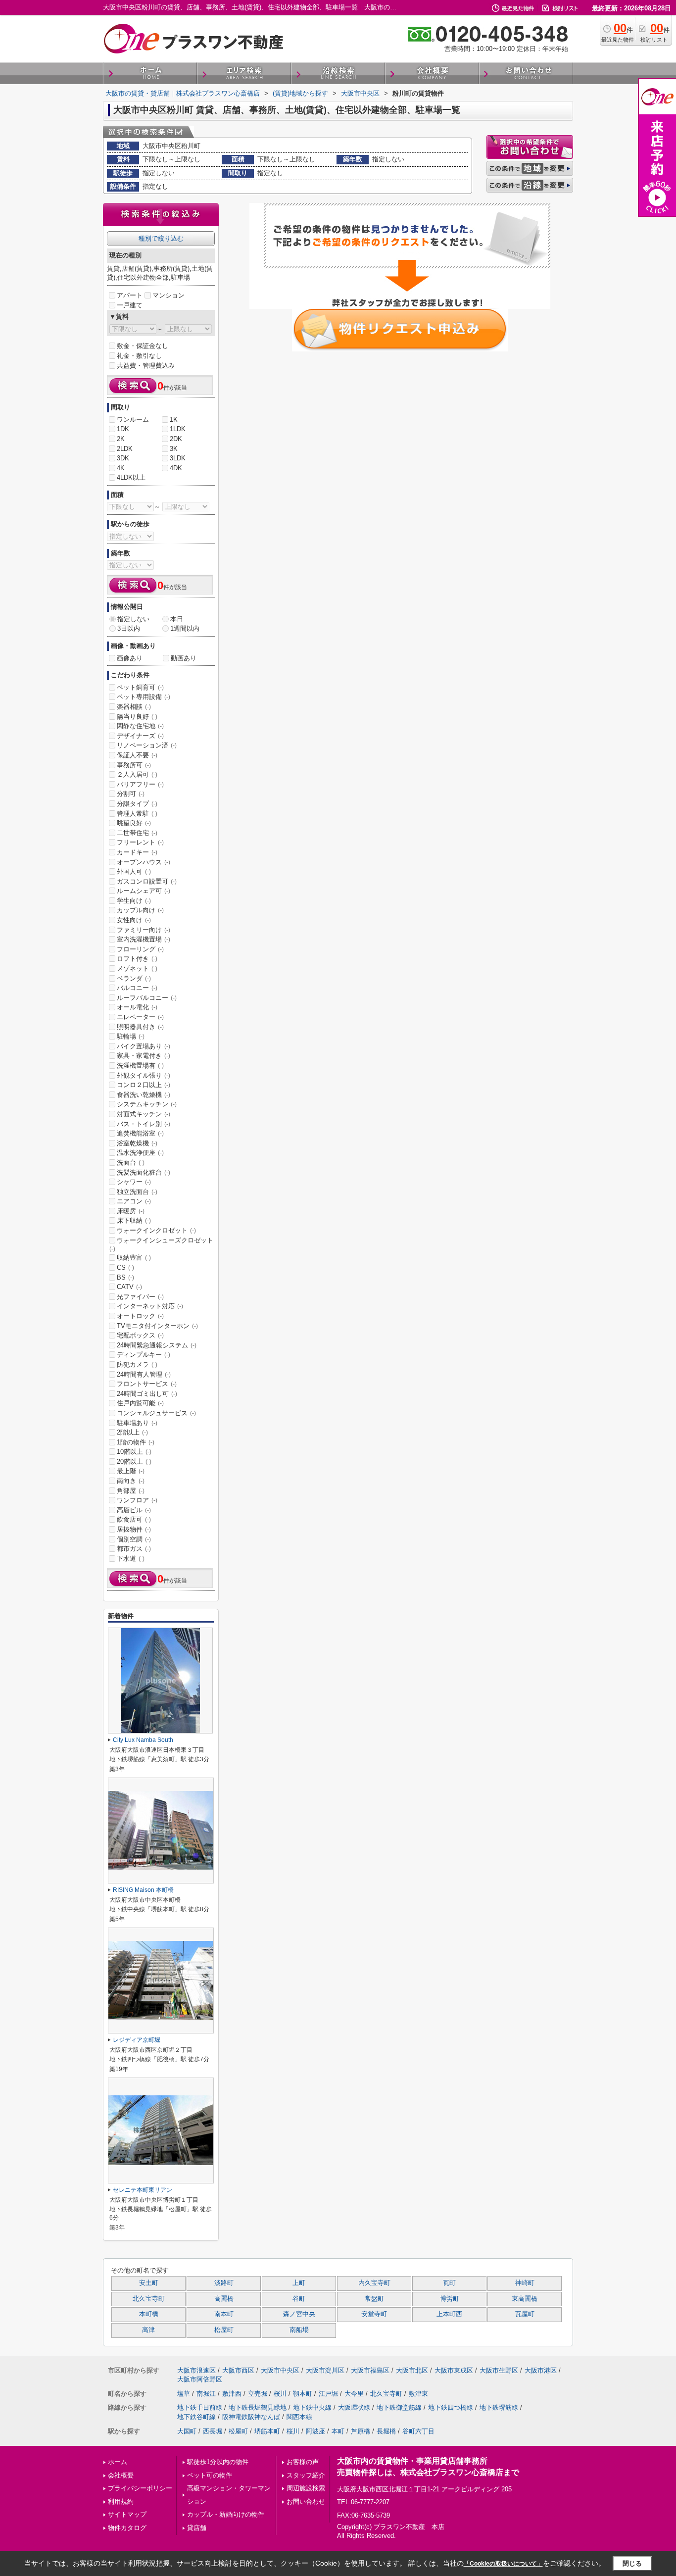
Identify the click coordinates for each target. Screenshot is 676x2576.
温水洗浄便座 (140, 1153)
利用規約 (121, 2502)
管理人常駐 (137, 814)
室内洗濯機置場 (144, 939)
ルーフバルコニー (147, 998)
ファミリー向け (144, 930)
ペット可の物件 (210, 2475)
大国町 (187, 2431)
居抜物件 (134, 1529)
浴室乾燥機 (137, 1143)
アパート (130, 295)
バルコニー (137, 988)
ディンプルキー (144, 1355)
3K (174, 449)
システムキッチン (147, 1104)
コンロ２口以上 (144, 1085)
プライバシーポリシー (140, 2488)
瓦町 (449, 2283)
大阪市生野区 (499, 2370)
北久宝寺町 (149, 2299)
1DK (123, 429)
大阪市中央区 (280, 2370)
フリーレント (140, 842)
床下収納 (134, 1220)
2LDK (125, 449)
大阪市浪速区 (196, 2370)
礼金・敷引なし (139, 356)
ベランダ (134, 978)
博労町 (450, 2299)
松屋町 (224, 2330)
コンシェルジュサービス (156, 1413)
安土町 (149, 2283)
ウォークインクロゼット (156, 1230)
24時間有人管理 (144, 1374)
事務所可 (134, 765)
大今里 (354, 2394)
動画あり (184, 658)
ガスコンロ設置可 (147, 881)
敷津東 (418, 2394)
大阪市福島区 (370, 2370)
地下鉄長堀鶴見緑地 (258, 2407)
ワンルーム (133, 420)
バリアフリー (140, 784)
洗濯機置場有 (140, 1065)
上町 (299, 2283)
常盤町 (374, 2299)
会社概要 (121, 2475)
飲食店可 (134, 1519)
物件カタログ (127, 2528)
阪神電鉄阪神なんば (251, 2417)
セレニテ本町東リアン (143, 2190)
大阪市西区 (238, 2370)
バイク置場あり (144, 1046)
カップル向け (140, 910)
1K (174, 420)
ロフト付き (137, 959)
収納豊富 (134, 1258)
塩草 (184, 2394)
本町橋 (149, 2314)
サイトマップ (127, 2514)
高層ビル (134, 1510)
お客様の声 (303, 2462)
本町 (338, 2431)
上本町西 (449, 2314)
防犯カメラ (137, 1364)
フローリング (140, 949)
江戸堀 (328, 2394)
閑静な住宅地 (140, 726)
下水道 (131, 1559)
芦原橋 (361, 2431)
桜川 (280, 2394)
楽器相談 (134, 707)
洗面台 (131, 1163)
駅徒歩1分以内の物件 (218, 2462)
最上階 (131, 1471)
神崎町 (525, 2283)
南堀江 (206, 2394)
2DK (176, 439)
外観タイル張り (144, 1075)
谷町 (299, 2299)
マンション (169, 295)
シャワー (134, 1182)
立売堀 (258, 2394)
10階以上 (134, 1452)
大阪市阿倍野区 (200, 2379)
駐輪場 (131, 1036)
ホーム (118, 2462)
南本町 (224, 2314)
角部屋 (131, 1491)
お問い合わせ (306, 2502)
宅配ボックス (140, 1335)
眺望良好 (134, 823)
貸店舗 (197, 2528)
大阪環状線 (354, 2407)
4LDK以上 (131, 477)
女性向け (134, 920)
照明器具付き (140, 1027)
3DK (123, 458)
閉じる (632, 2563)
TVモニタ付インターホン (157, 1326)
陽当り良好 (137, 717)
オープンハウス (144, 862)
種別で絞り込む (161, 238)
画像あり (130, 658)
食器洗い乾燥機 (144, 1095)
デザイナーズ (140, 736)
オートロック (140, 1316)
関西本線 (299, 2417)
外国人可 (134, 871)
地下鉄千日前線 (200, 2407)
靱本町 (303, 2394)
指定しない (133, 619)
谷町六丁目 (418, 2431)
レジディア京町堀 (137, 2040)
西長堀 (213, 2431)
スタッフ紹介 (306, 2475)
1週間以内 (185, 628)
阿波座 (315, 2431)
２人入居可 (137, 774)
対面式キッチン (144, 1114)
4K (121, 468)
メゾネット (137, 968)
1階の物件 (136, 1442)
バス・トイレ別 (144, 1124)
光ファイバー (140, 1297)
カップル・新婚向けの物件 (226, 2514)
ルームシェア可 (144, 891)
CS (125, 1267)
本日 (177, 619)
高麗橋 (224, 2299)
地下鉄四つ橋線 (451, 2407)
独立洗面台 (137, 1192)
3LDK (178, 458)
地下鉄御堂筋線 (399, 2407)
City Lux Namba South (143, 1740)
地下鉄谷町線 (196, 2417)
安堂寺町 (374, 2314)
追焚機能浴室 (140, 1133)
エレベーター (140, 1017)
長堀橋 (386, 2431)
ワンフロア (137, 1500)
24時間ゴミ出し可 (147, 1394)
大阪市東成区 (454, 2370)
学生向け (134, 901)
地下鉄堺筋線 (499, 2407)
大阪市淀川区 (325, 2370)
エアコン (134, 1201)
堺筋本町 (267, 2431)
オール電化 (137, 1007)
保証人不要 (137, 755)
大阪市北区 (412, 2370)
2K (121, 439)
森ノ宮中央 (299, 2314)
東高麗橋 (525, 2299)
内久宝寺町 (374, 2283)
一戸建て (130, 305)
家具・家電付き (144, 1056)
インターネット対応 (150, 1306)
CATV (129, 1287)
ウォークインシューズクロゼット (161, 1244)
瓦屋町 (525, 2314)
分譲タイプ (137, 804)
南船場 (299, 2330)
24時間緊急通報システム (157, 1345)
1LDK (178, 429)
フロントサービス (147, 1384)
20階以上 (134, 1461)
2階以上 (132, 1432)
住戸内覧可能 (140, 1403)
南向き (131, 1481)
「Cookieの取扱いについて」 (503, 2564)
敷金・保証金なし (143, 346)
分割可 (131, 794)
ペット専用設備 (144, 697)
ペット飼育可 (140, 687)
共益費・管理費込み (146, 366)
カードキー (137, 852)
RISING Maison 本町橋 (143, 1890)
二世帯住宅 (137, 833)
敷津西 (232, 2394)
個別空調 (134, 1539)
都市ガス (134, 1549)
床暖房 (131, 1211)
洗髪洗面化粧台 (144, 1172)
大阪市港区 (541, 2370)
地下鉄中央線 (312, 2407)
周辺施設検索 (306, 2488)
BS (125, 1277)
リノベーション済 (147, 745)
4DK (176, 468)
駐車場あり (137, 1423)
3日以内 (129, 628)
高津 (148, 2330)
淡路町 (224, 2283)
